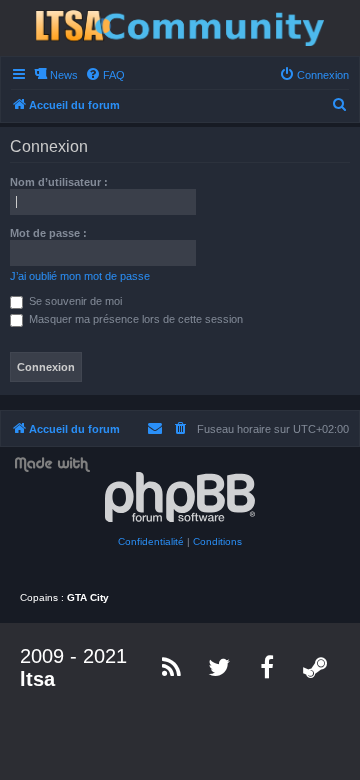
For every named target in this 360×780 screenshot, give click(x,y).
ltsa (37, 679)
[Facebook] (268, 667)
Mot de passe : (48, 233)
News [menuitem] (64, 75)
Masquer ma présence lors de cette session (134, 319)
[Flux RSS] (172, 667)
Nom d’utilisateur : (59, 182)
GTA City (88, 597)
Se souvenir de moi (74, 301)
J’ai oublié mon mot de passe (80, 276)
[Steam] (316, 667)
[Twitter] (220, 667)
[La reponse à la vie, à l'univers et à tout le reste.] (180, 28)
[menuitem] (105, 75)
